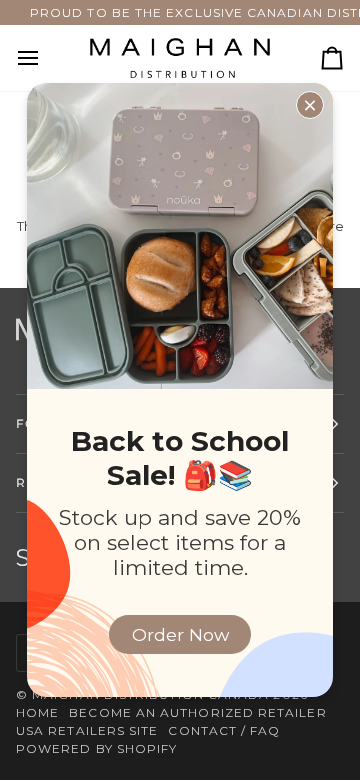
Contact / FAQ (224, 730)
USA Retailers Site (87, 730)
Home (37, 712)
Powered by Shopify (96, 748)
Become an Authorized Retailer (197, 712)
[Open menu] (46, 58)
